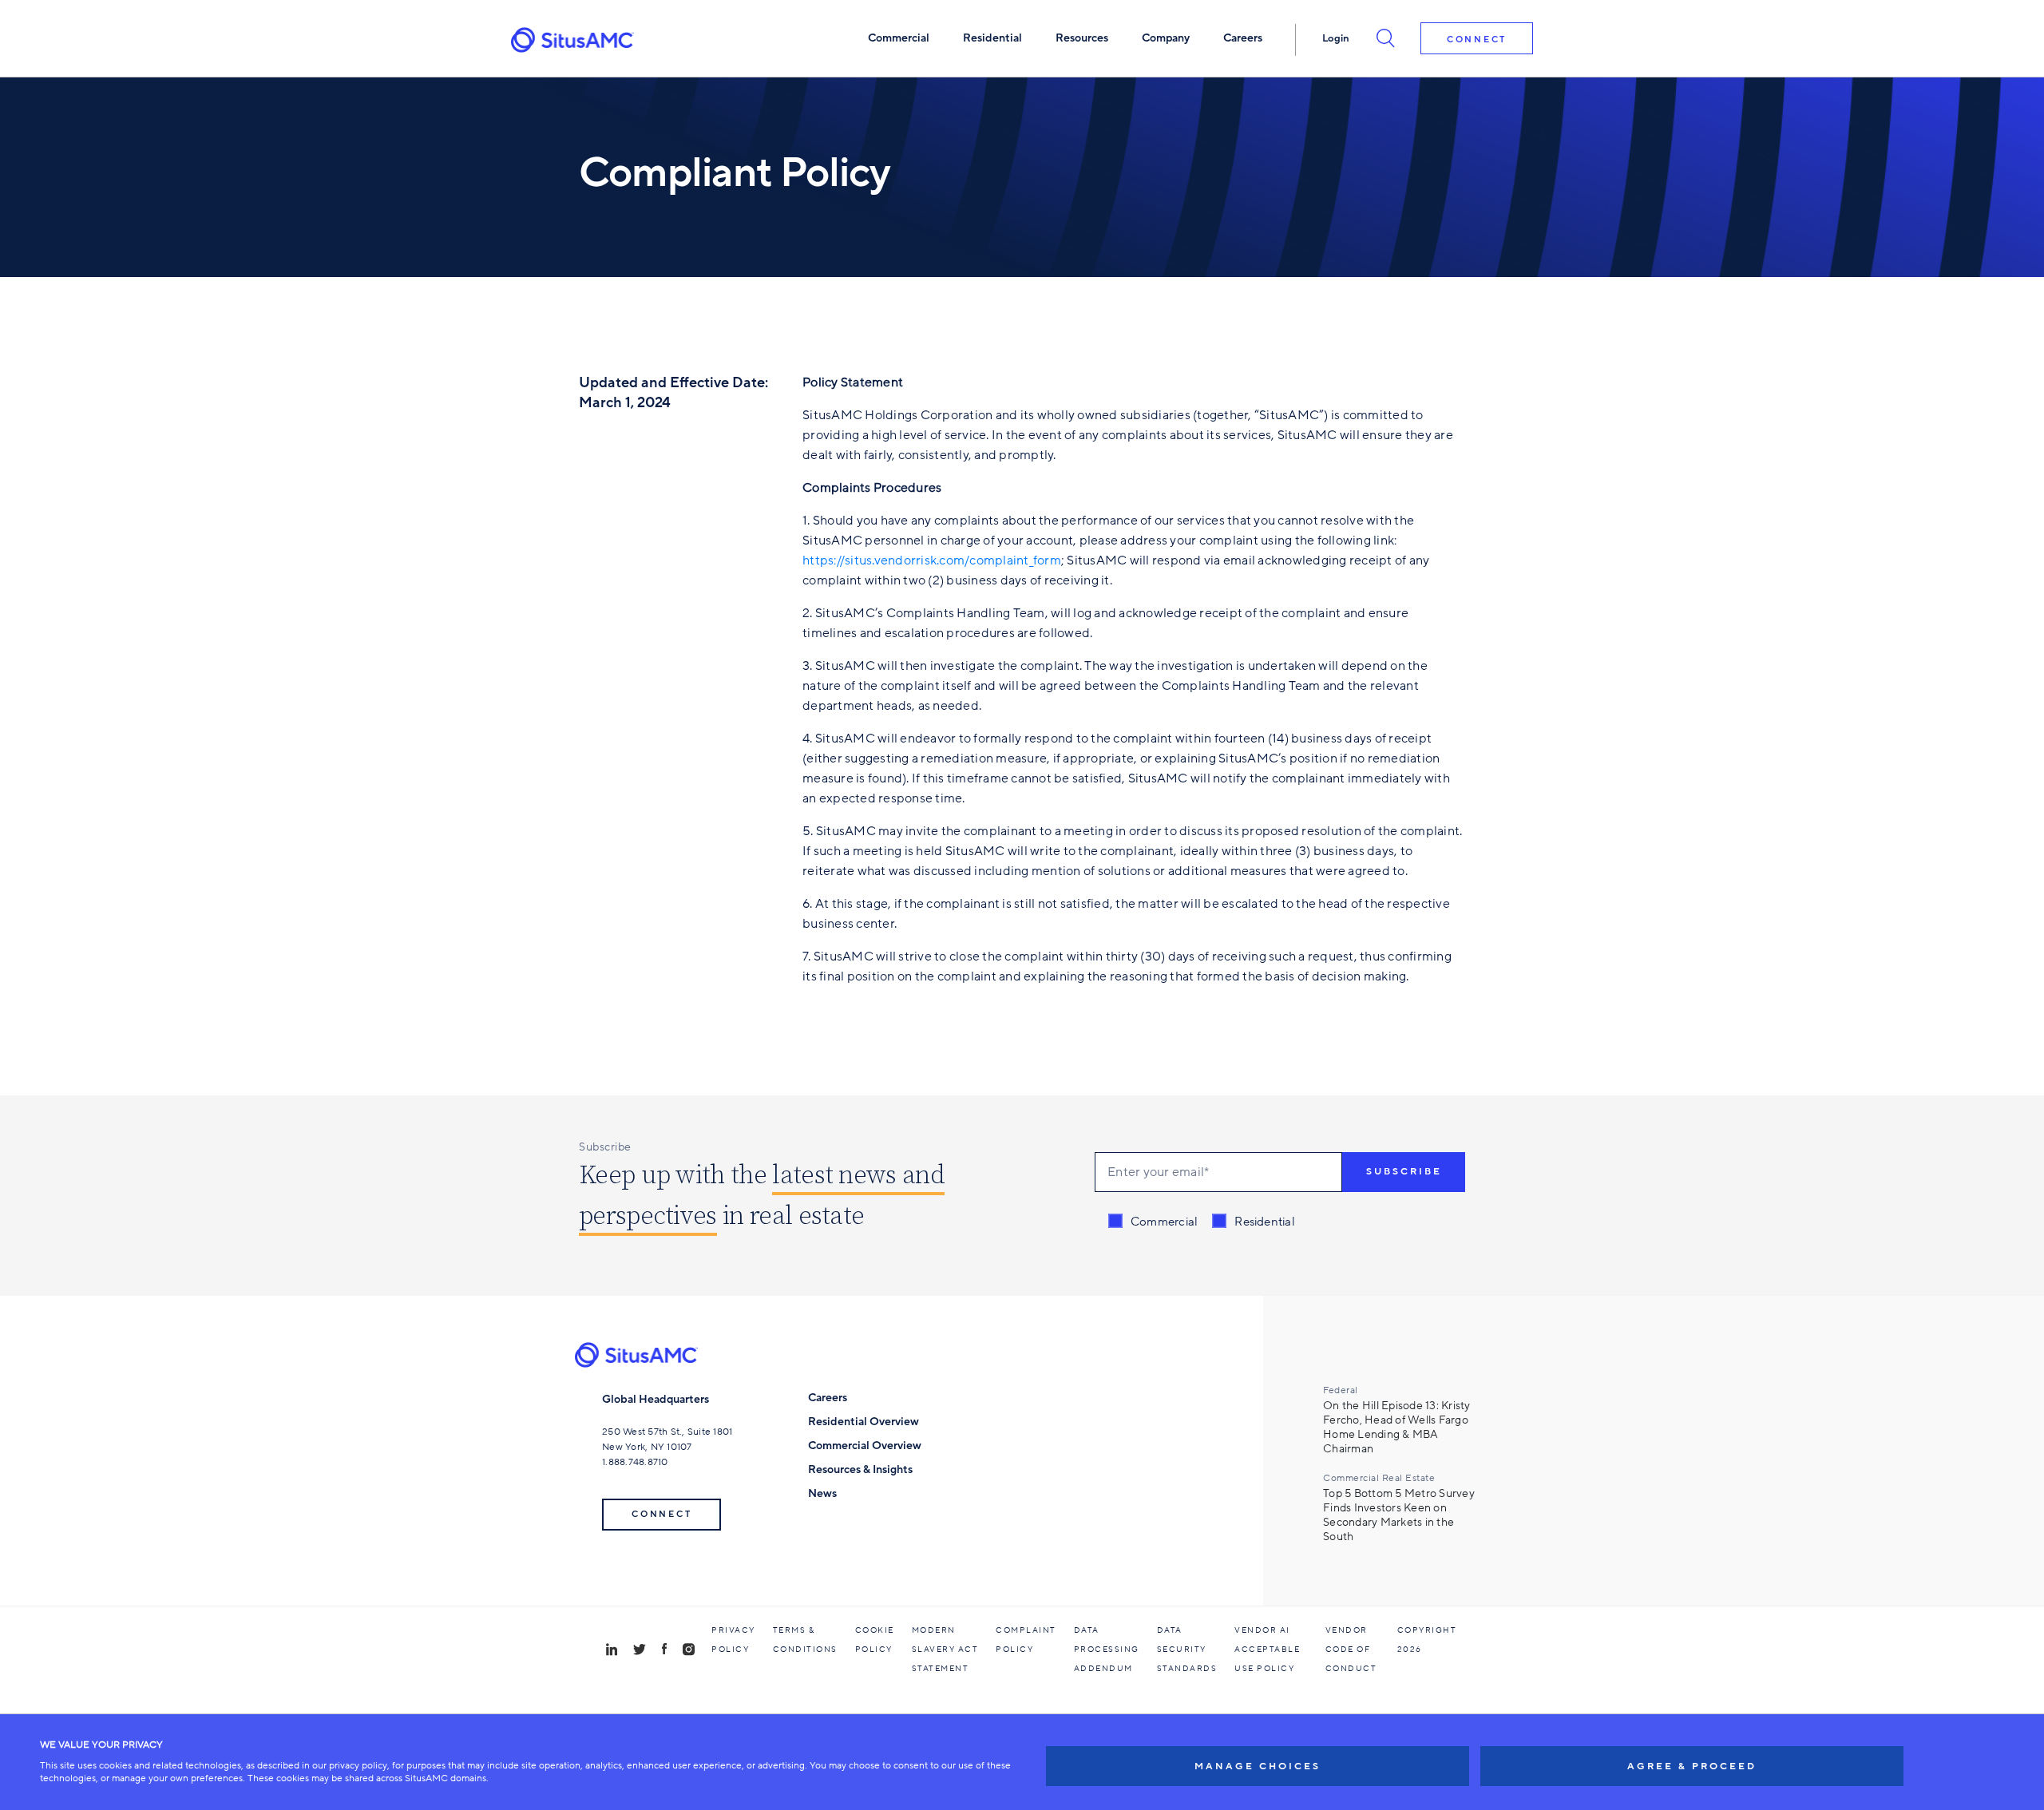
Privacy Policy (733, 1640)
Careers (828, 1398)
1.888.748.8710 (635, 1462)
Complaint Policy (1026, 1640)
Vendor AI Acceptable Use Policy (1267, 1650)
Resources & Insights (860, 1469)
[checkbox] (1202, 1222)
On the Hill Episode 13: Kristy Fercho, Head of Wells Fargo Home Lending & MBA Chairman (1397, 1428)
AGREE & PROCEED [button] (1692, 1766)
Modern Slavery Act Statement (945, 1650)
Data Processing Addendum (1107, 1650)
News (822, 1493)
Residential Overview (864, 1422)
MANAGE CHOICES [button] (1258, 1766)
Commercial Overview (865, 1446)
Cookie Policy (875, 1640)
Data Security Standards (1187, 1650)
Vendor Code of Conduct (1351, 1650)
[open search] (1385, 38)
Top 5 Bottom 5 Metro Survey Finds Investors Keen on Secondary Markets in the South (1399, 1515)
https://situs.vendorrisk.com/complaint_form (932, 560)
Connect (1477, 40)
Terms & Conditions (805, 1640)
